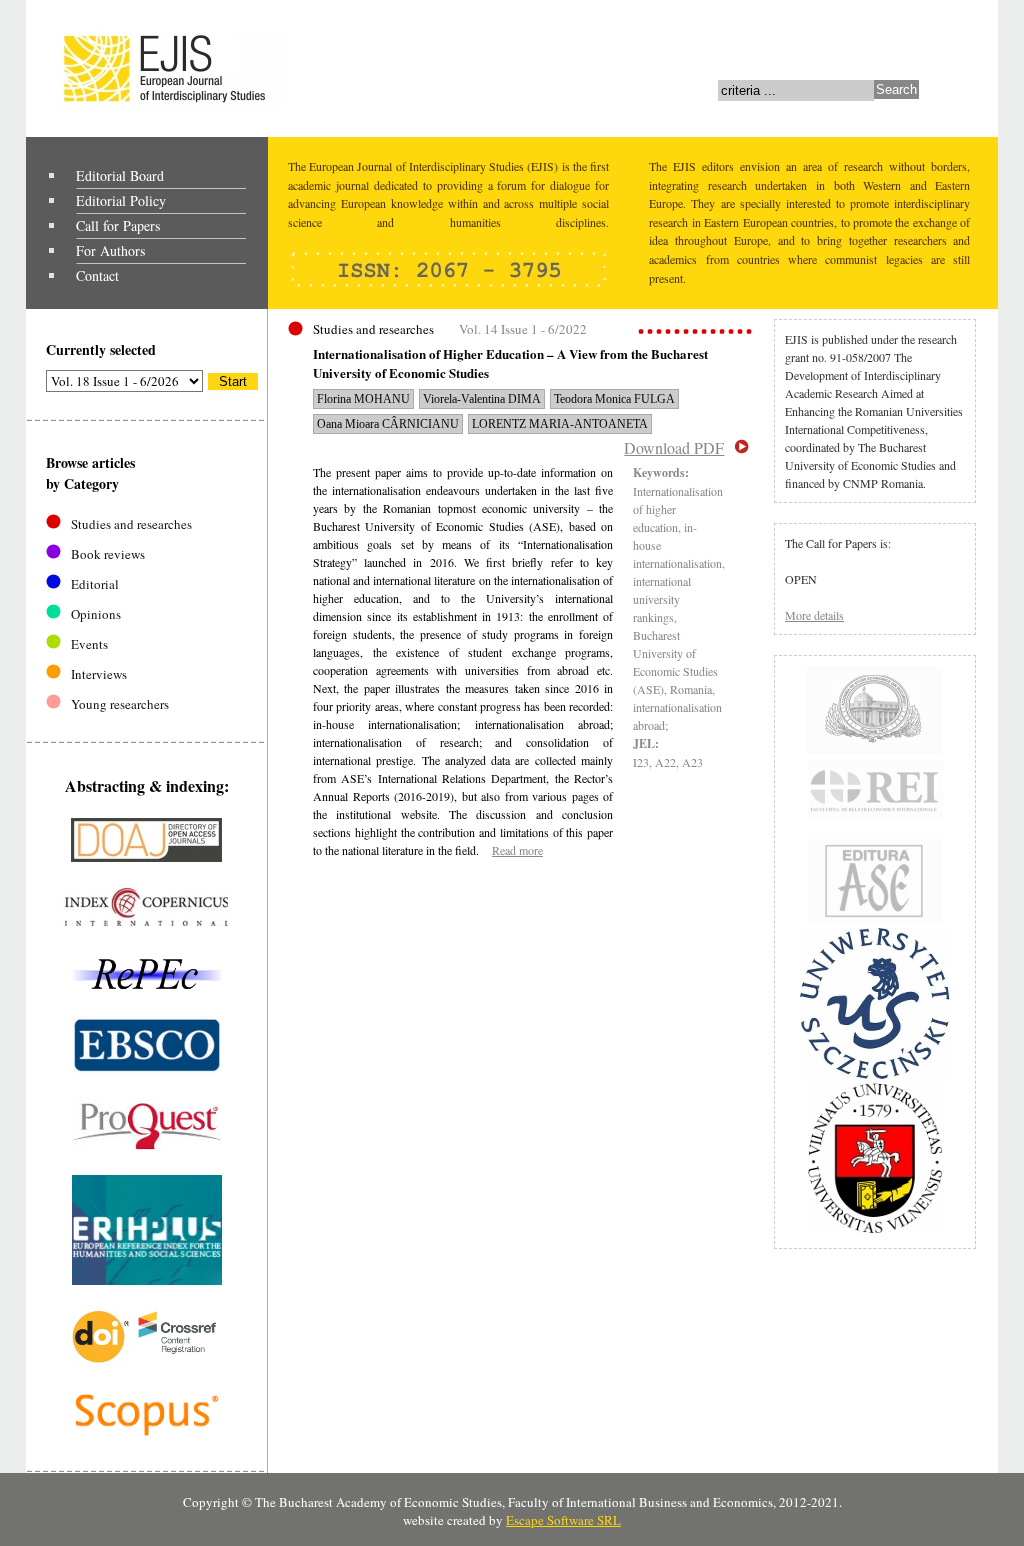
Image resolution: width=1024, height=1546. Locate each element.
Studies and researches (131, 524)
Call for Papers (118, 225)
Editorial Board (120, 175)
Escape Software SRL (563, 1520)
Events (89, 644)
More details (814, 615)
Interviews (99, 674)
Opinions (96, 614)
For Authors (110, 250)
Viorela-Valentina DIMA (482, 399)
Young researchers (120, 704)
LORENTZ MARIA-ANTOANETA (560, 424)
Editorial (95, 584)
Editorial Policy (121, 200)
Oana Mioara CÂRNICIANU (388, 424)
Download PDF (674, 447)
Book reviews (108, 554)
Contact (97, 275)
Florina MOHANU (363, 399)
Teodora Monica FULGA (614, 399)
